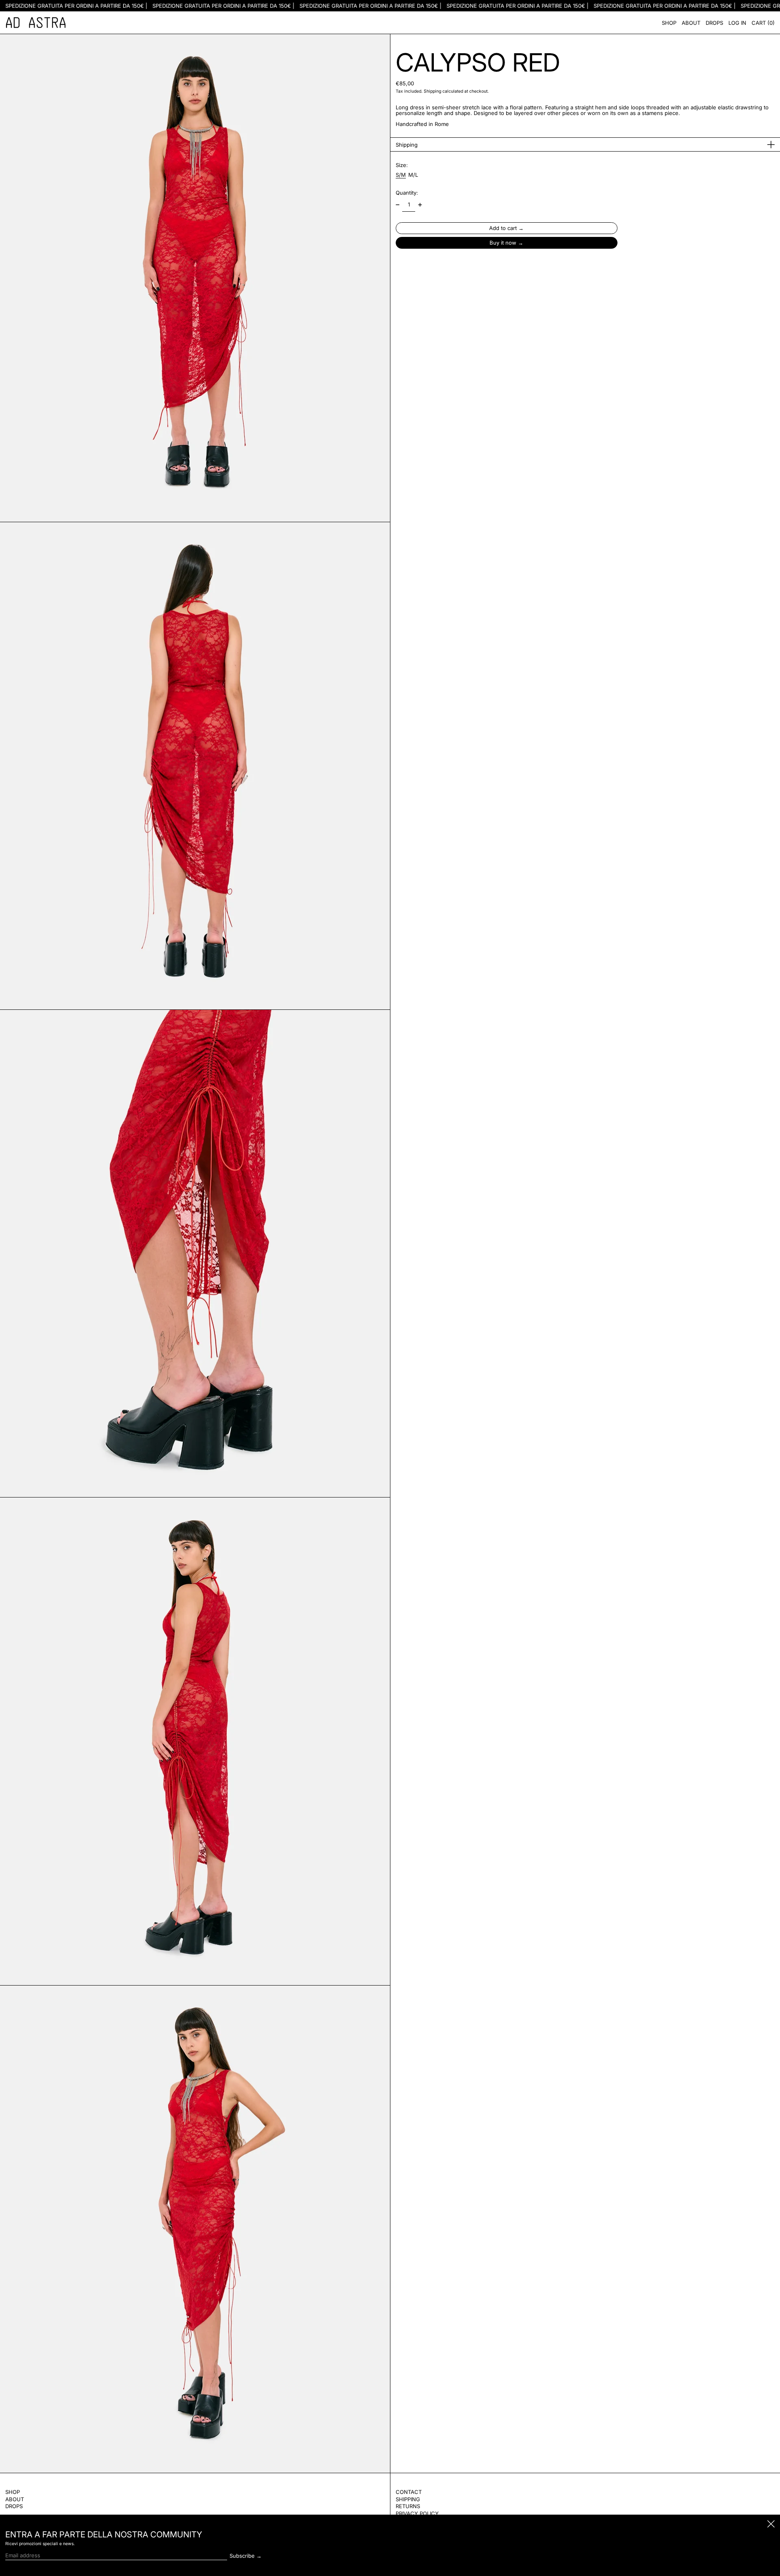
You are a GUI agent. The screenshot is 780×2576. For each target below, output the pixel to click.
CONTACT (409, 2492)
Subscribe (242, 2556)
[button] (763, 23)
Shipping (432, 91)
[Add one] (420, 205)
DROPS (14, 2506)
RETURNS (408, 2506)
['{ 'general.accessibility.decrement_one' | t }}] (398, 205)
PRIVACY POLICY (417, 2513)
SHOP (13, 2492)
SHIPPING (408, 2499)
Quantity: (407, 193)
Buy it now (503, 243)
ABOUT (15, 2499)
